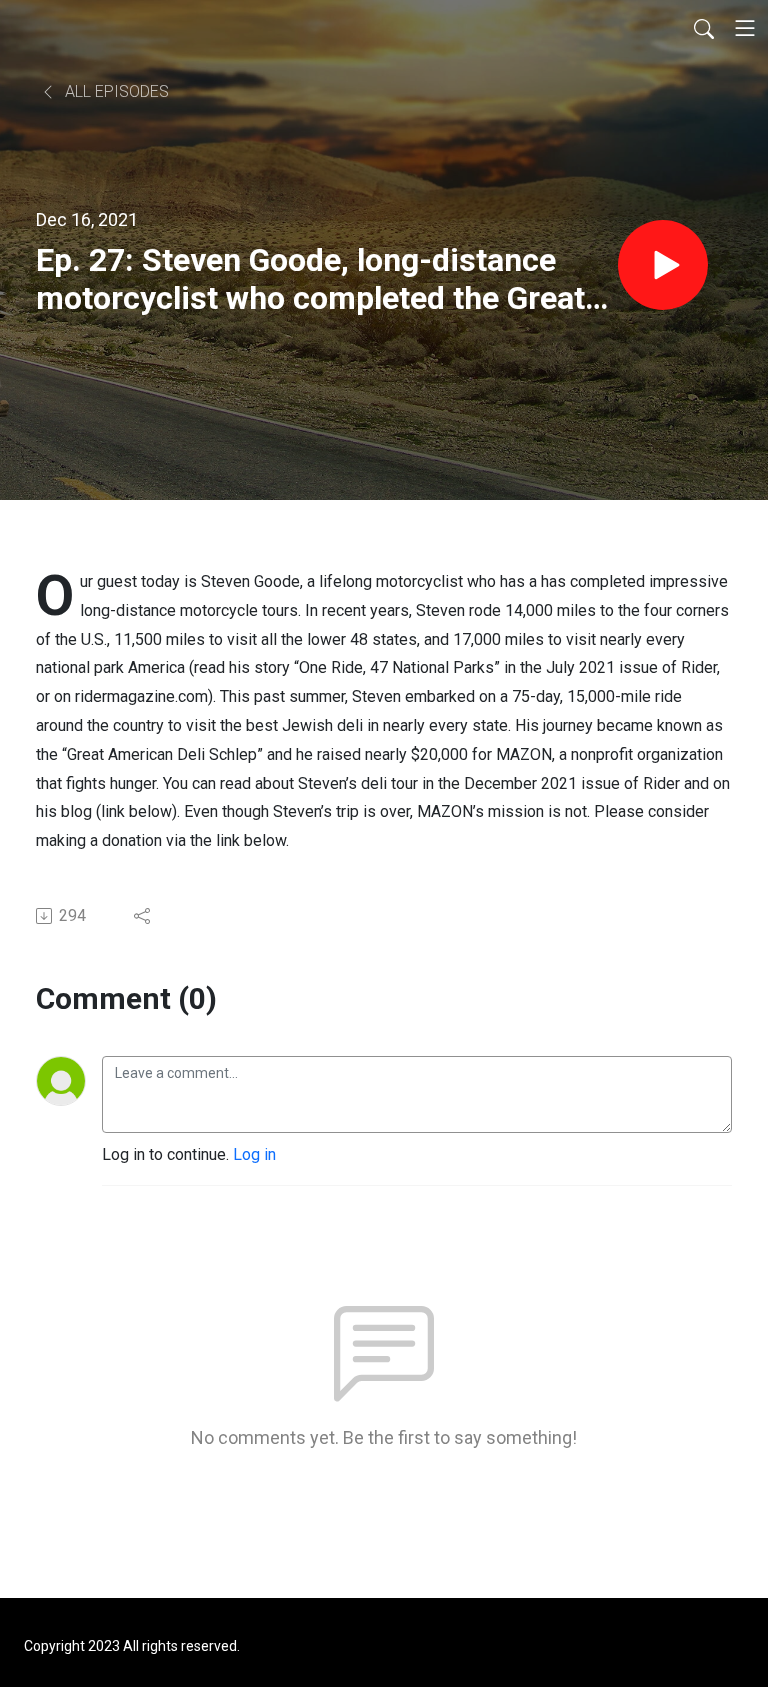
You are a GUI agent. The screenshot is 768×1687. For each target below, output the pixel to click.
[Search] (704, 28)
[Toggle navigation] (745, 28)
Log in (254, 1154)
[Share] (143, 916)
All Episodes (115, 91)
